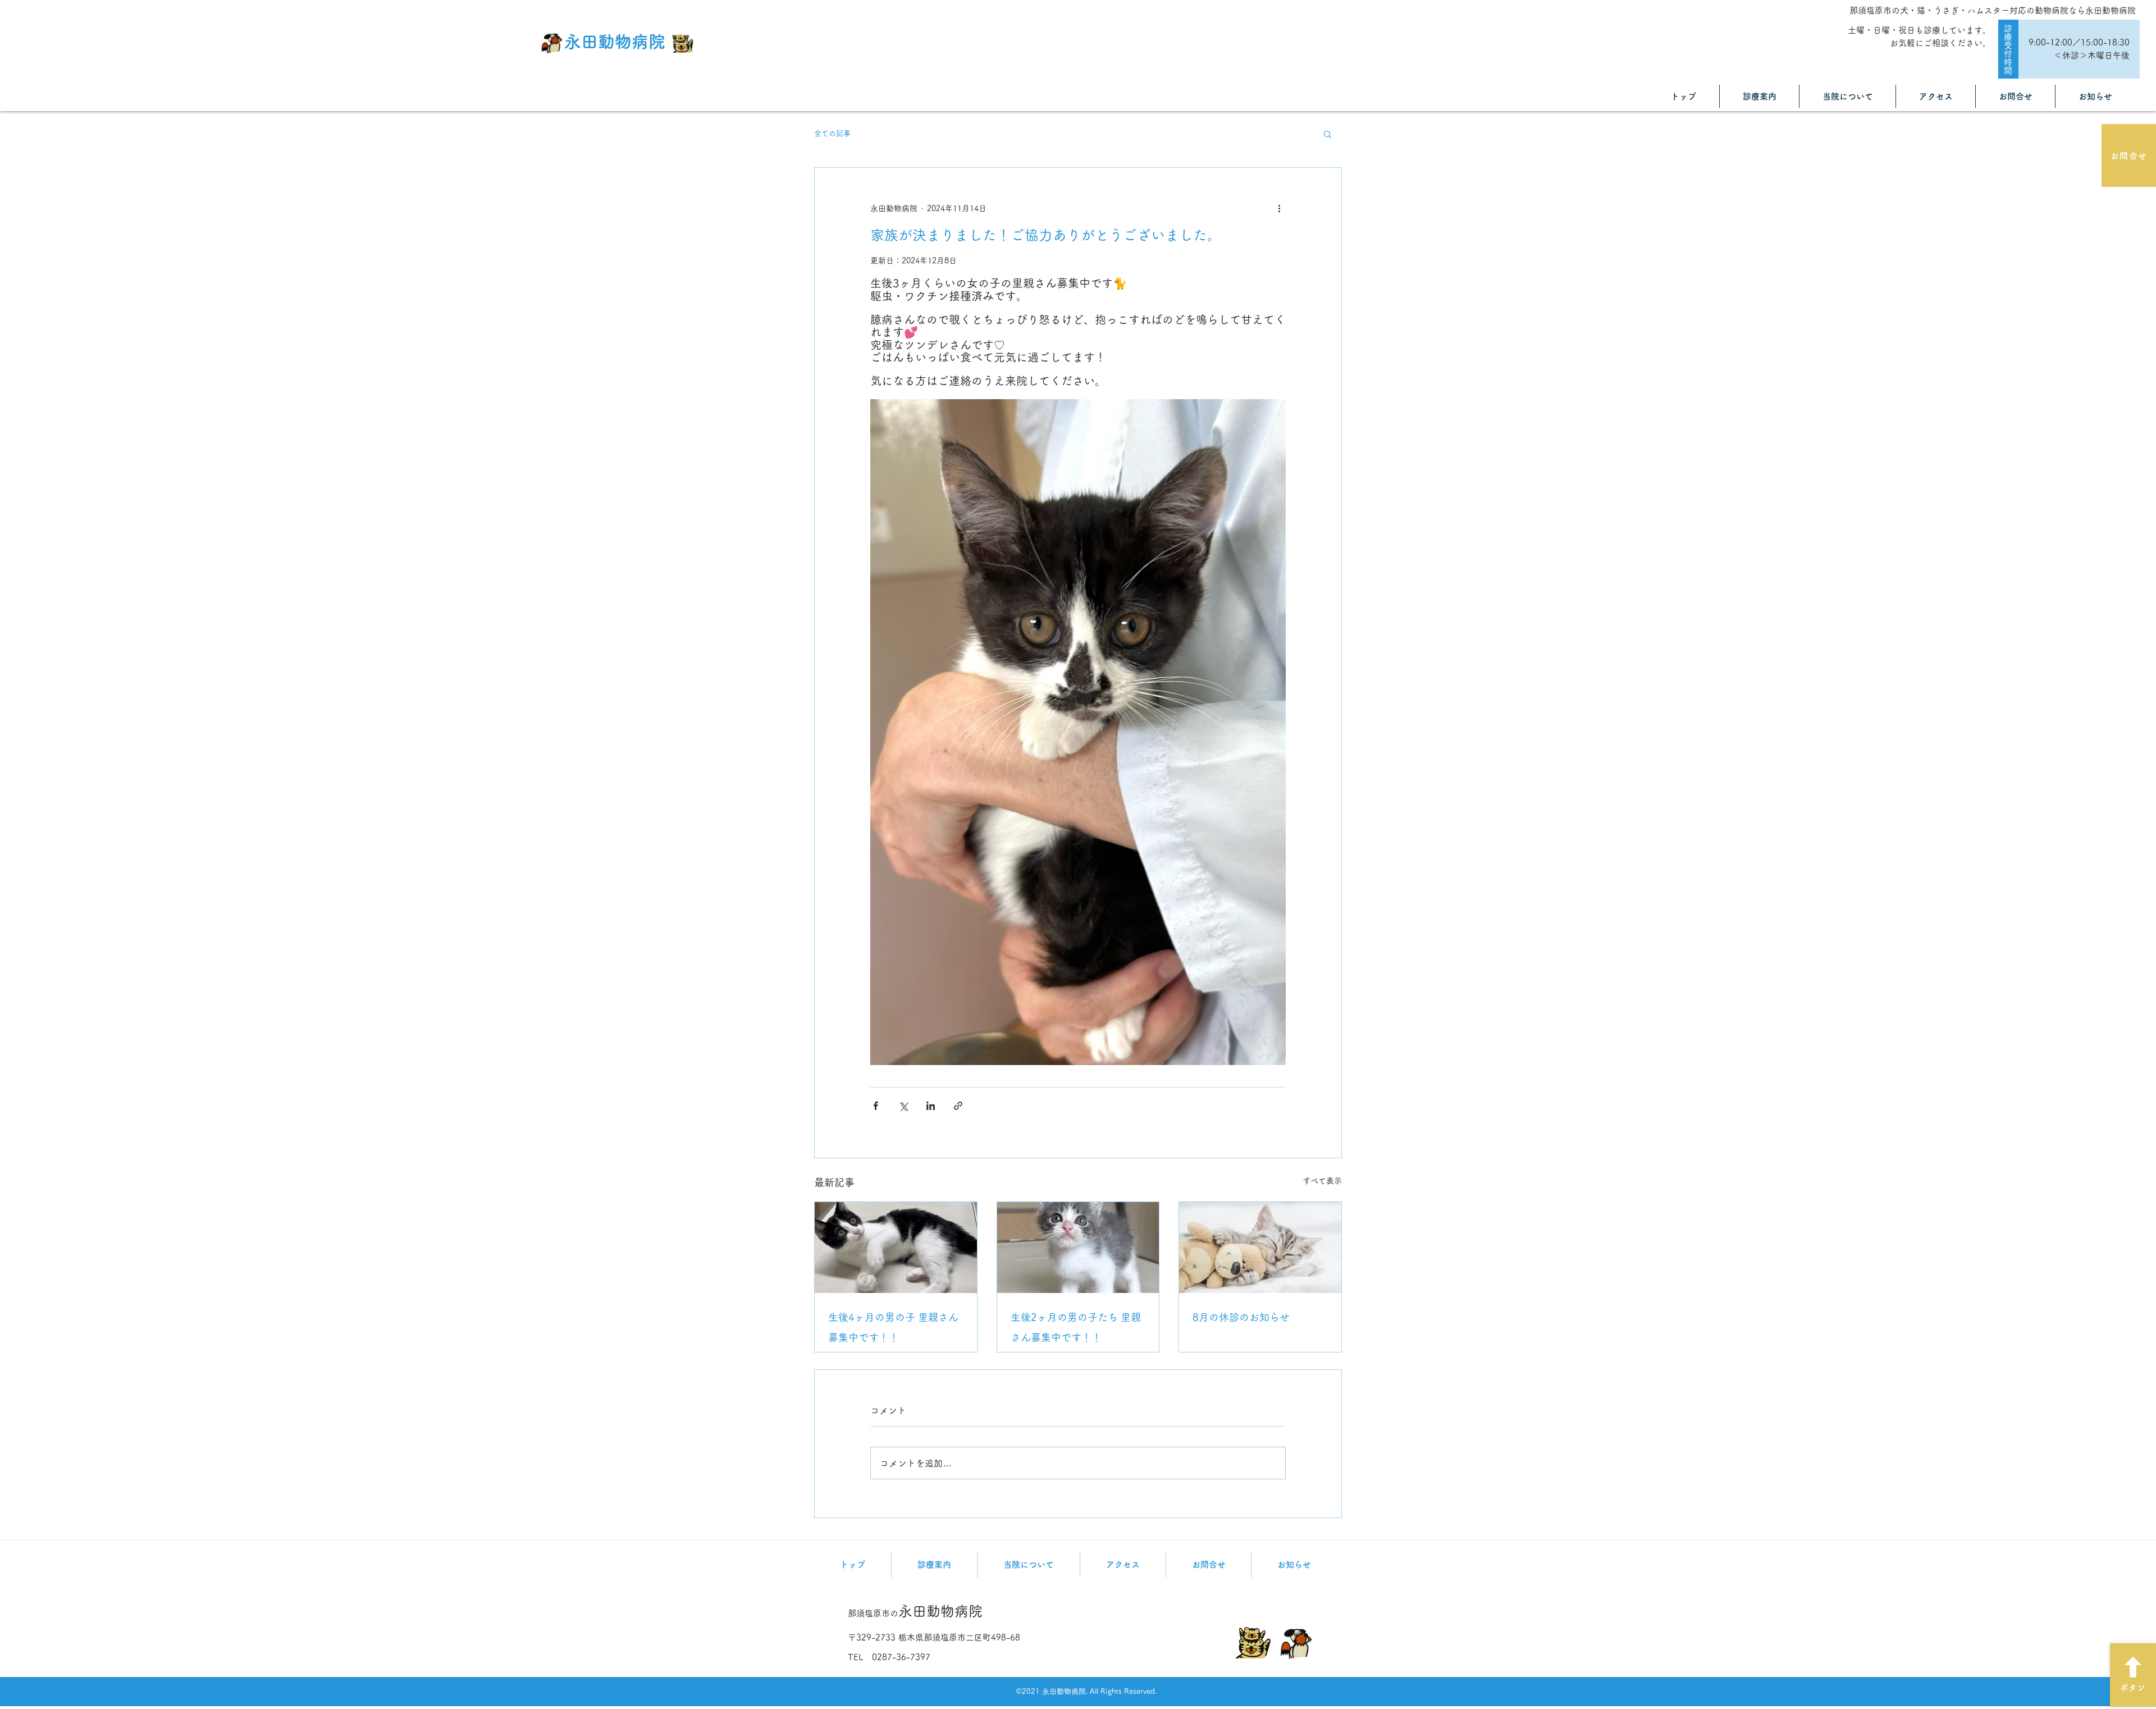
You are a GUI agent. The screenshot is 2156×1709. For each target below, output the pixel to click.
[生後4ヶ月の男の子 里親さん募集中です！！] (896, 1248)
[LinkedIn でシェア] (931, 1106)
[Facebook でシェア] (876, 1106)
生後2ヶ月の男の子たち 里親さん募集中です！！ (1076, 1327)
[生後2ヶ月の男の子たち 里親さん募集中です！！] (1078, 1248)
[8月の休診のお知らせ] (1260, 1248)
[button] (1328, 134)
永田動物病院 (615, 42)
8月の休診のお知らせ (1241, 1317)
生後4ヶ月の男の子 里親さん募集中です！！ (893, 1327)
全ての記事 (832, 133)
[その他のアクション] (1279, 208)
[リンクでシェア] (958, 1106)
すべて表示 (1322, 1181)
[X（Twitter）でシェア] (903, 1106)
